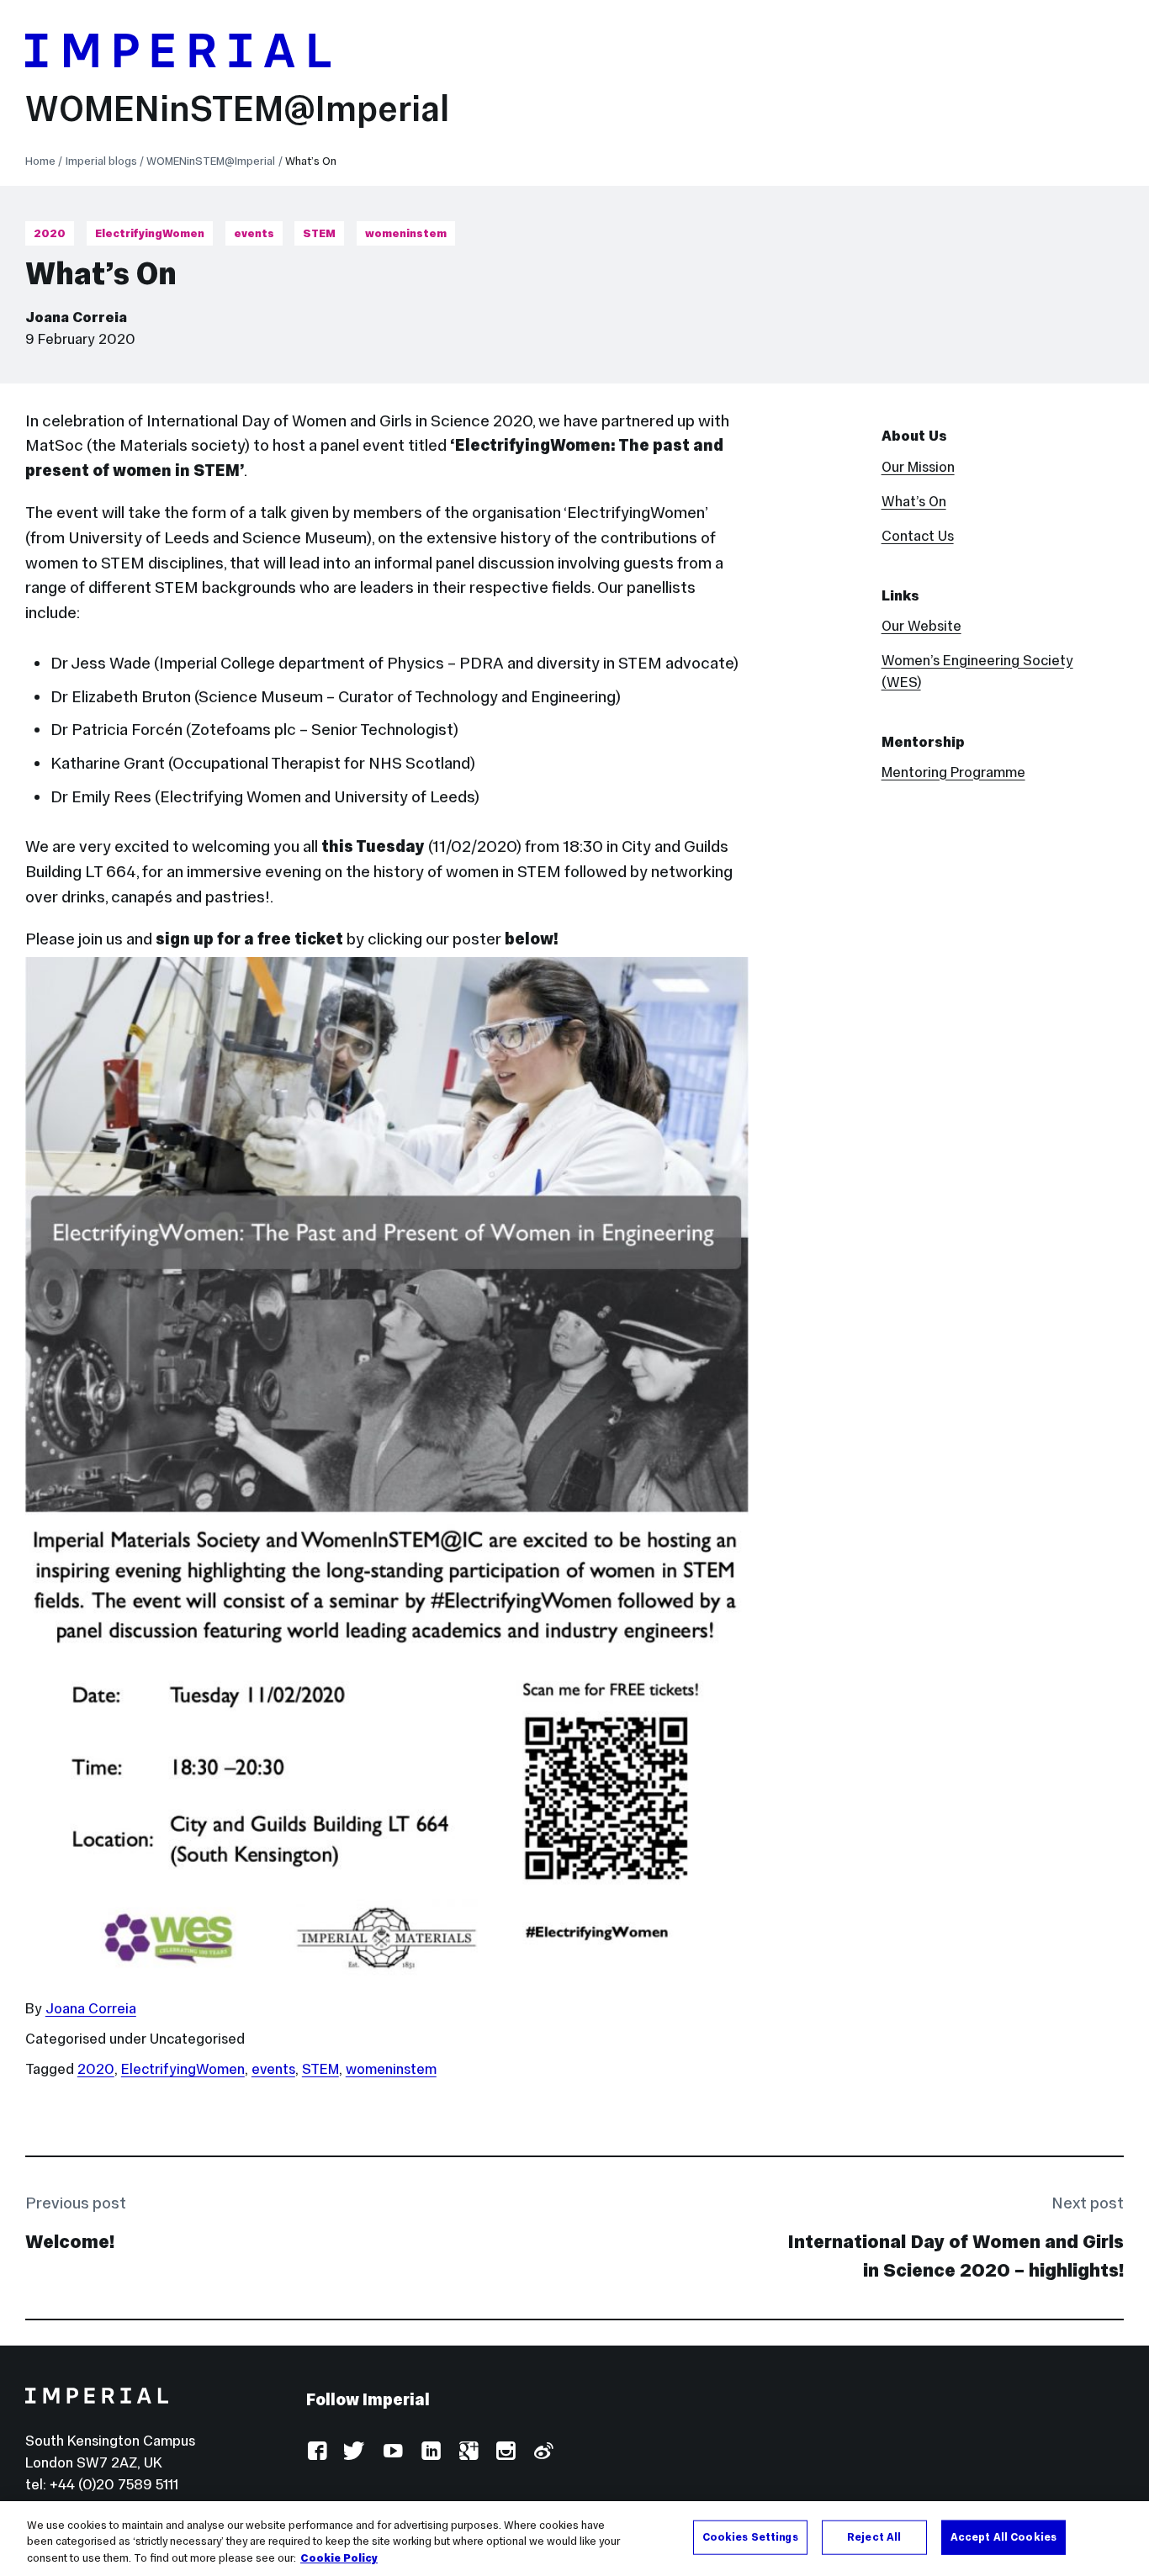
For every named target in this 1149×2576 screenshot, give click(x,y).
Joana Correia (76, 317)
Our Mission (918, 467)
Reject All (874, 2536)
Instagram (505, 2452)
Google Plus (468, 2452)
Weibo (543, 2452)
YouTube (392, 2452)
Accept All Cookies (1003, 2536)
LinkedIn (430, 2452)
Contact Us (918, 536)
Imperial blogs (101, 161)
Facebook (317, 2452)
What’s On (914, 501)
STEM (319, 233)
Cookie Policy (339, 2558)
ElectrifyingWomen (150, 233)
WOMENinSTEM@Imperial (237, 109)
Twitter (355, 2452)
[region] (574, 2539)
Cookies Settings (750, 2536)
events (254, 233)
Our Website (921, 626)
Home (40, 161)
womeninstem (406, 233)
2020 (50, 233)
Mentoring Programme (953, 772)
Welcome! (70, 2242)
